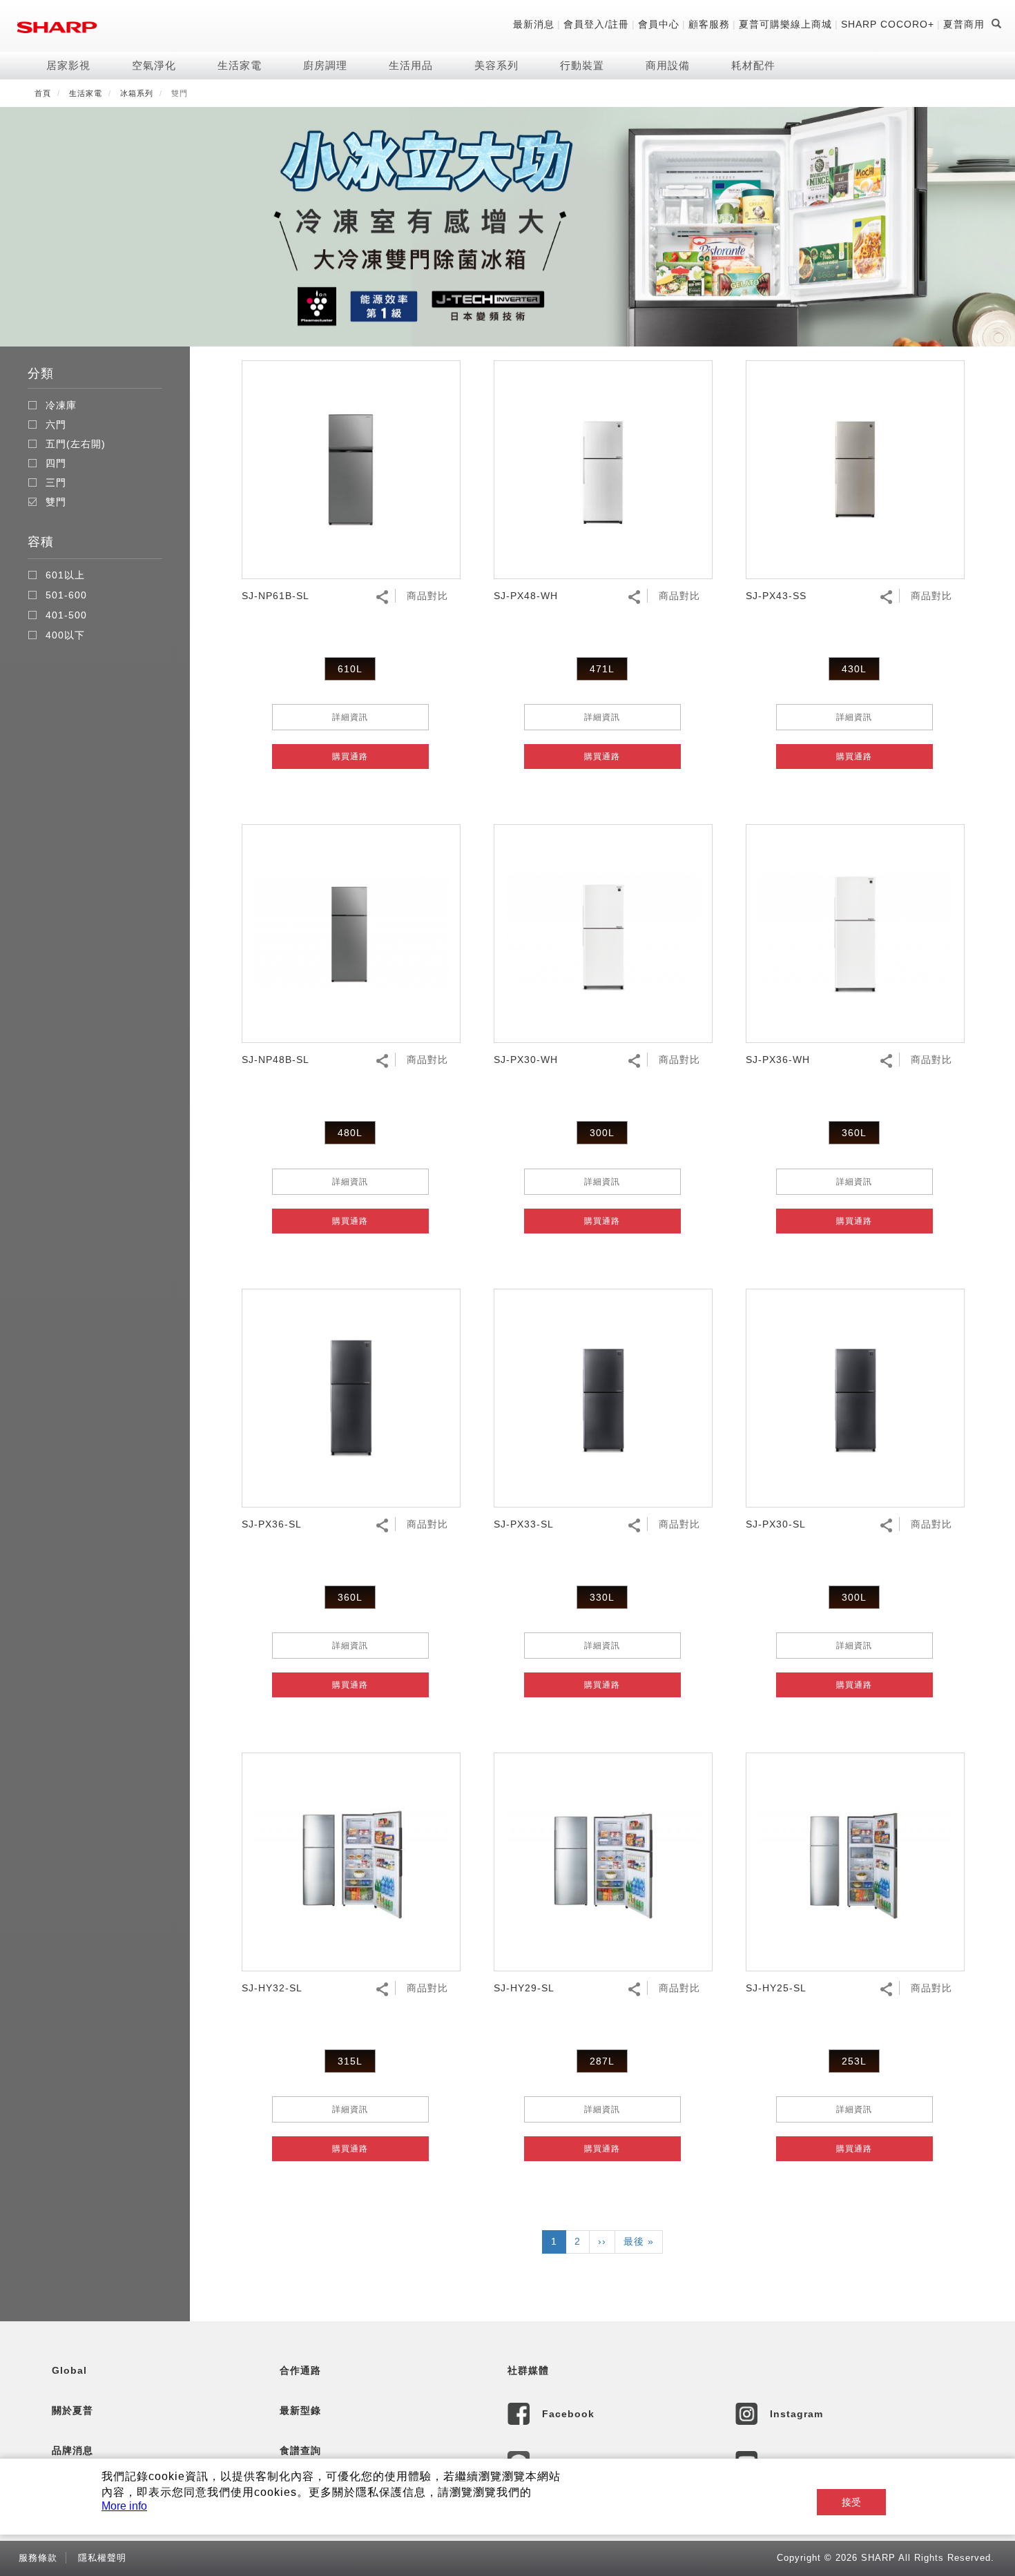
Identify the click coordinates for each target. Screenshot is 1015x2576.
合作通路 (300, 2370)
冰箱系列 (137, 93)
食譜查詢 (300, 2450)
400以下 (65, 635)
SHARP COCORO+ (888, 24)
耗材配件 (753, 65)
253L (854, 2061)
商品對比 (427, 596)
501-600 (66, 595)
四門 (56, 463)
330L (602, 1597)
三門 (56, 482)
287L (602, 2061)
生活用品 (411, 65)
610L (350, 669)
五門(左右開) (76, 444)
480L (350, 1133)
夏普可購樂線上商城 (785, 24)
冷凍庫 (61, 405)
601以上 (65, 575)
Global (69, 2370)
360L (854, 1133)
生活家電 (240, 65)
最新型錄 (300, 2410)
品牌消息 (72, 2450)
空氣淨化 (154, 65)
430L (854, 669)
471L (602, 669)
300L (602, 1133)
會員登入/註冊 (596, 24)
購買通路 (350, 757)
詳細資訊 (350, 717)
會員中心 (659, 24)
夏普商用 (964, 24)
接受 (851, 2502)
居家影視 (68, 65)
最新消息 (534, 24)
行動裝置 (582, 65)
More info (124, 2506)
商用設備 (668, 65)
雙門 (56, 502)
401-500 (66, 615)
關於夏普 (72, 2410)
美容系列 (496, 65)
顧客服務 (709, 24)
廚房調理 (325, 65)
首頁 (43, 93)
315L (350, 2061)
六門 (56, 425)
